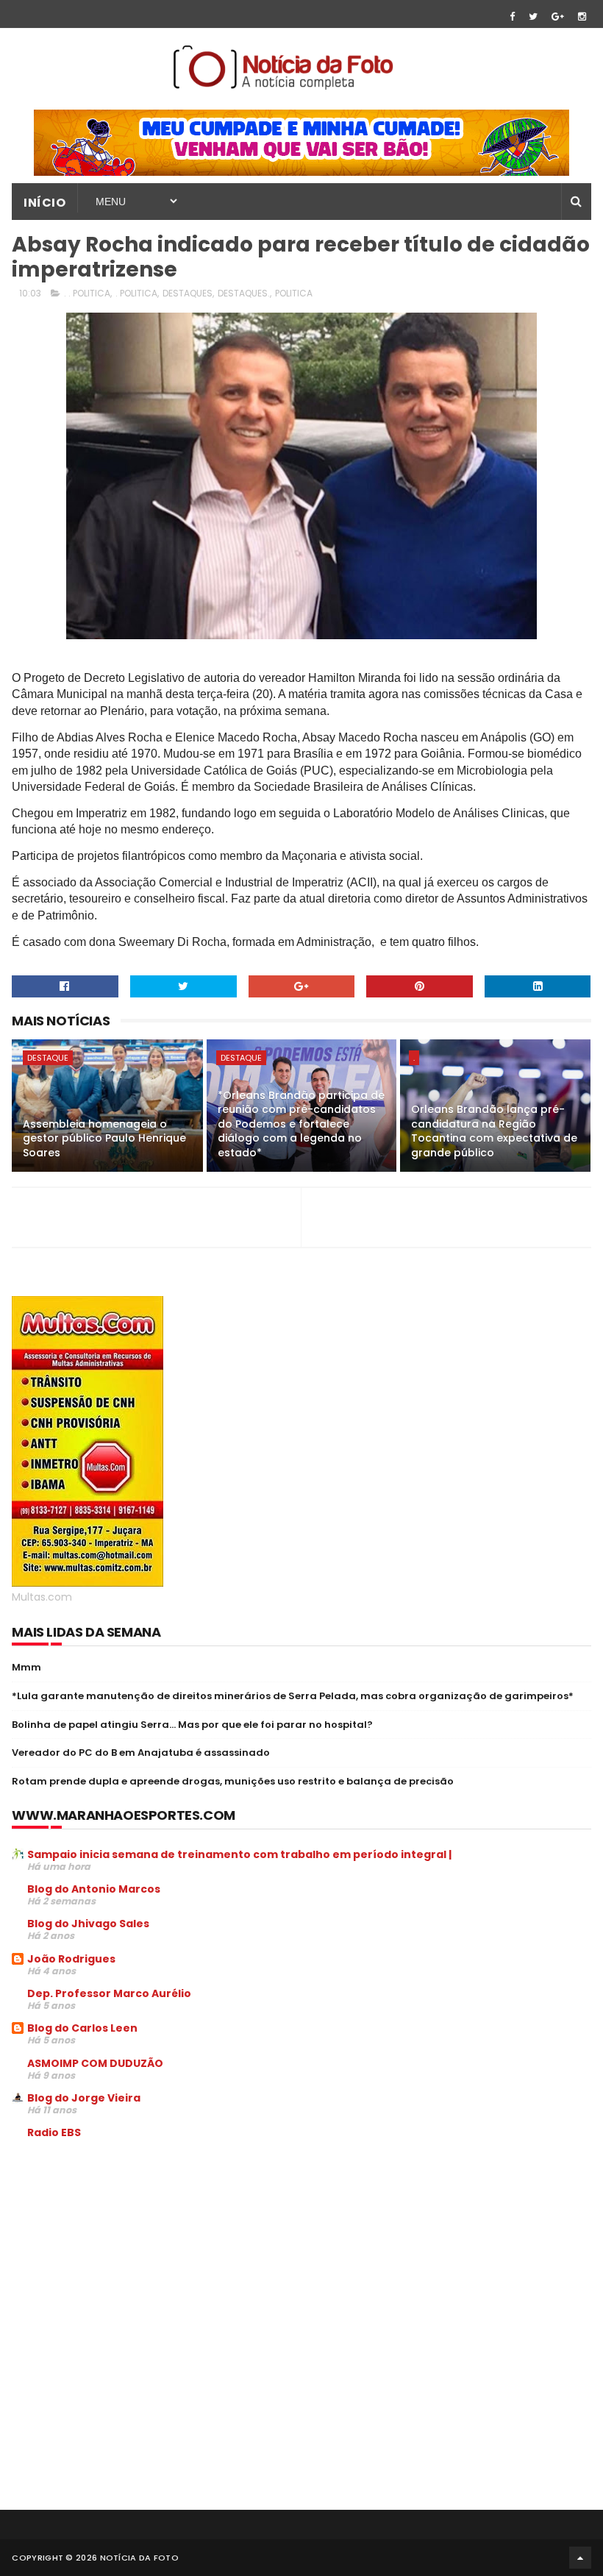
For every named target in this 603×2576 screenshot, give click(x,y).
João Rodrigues (71, 1959)
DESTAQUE (48, 1058)
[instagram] (582, 17)
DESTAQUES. (244, 293)
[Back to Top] (580, 2558)
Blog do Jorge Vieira (84, 2098)
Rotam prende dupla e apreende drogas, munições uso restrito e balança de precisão (233, 1781)
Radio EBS (54, 2132)
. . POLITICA (87, 293)
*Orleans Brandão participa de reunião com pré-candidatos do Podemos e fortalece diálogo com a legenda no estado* (301, 1124)
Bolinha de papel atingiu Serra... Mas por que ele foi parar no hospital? (192, 1725)
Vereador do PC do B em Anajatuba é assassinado (141, 1753)
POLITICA (294, 293)
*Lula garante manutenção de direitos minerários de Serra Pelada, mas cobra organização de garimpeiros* (293, 1696)
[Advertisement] (135, 2263)
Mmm (26, 1667)
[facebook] (512, 17)
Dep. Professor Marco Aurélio (109, 1993)
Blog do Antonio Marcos (94, 1889)
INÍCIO (44, 203)
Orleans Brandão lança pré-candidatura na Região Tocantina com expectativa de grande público (494, 1131)
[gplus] (558, 17)
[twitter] (533, 17)
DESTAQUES (188, 293)
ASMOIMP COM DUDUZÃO (95, 2063)
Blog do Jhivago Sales (88, 1924)
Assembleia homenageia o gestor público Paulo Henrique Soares (104, 1138)
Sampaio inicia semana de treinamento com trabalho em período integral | (239, 1854)
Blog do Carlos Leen (82, 2028)
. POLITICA (136, 293)
